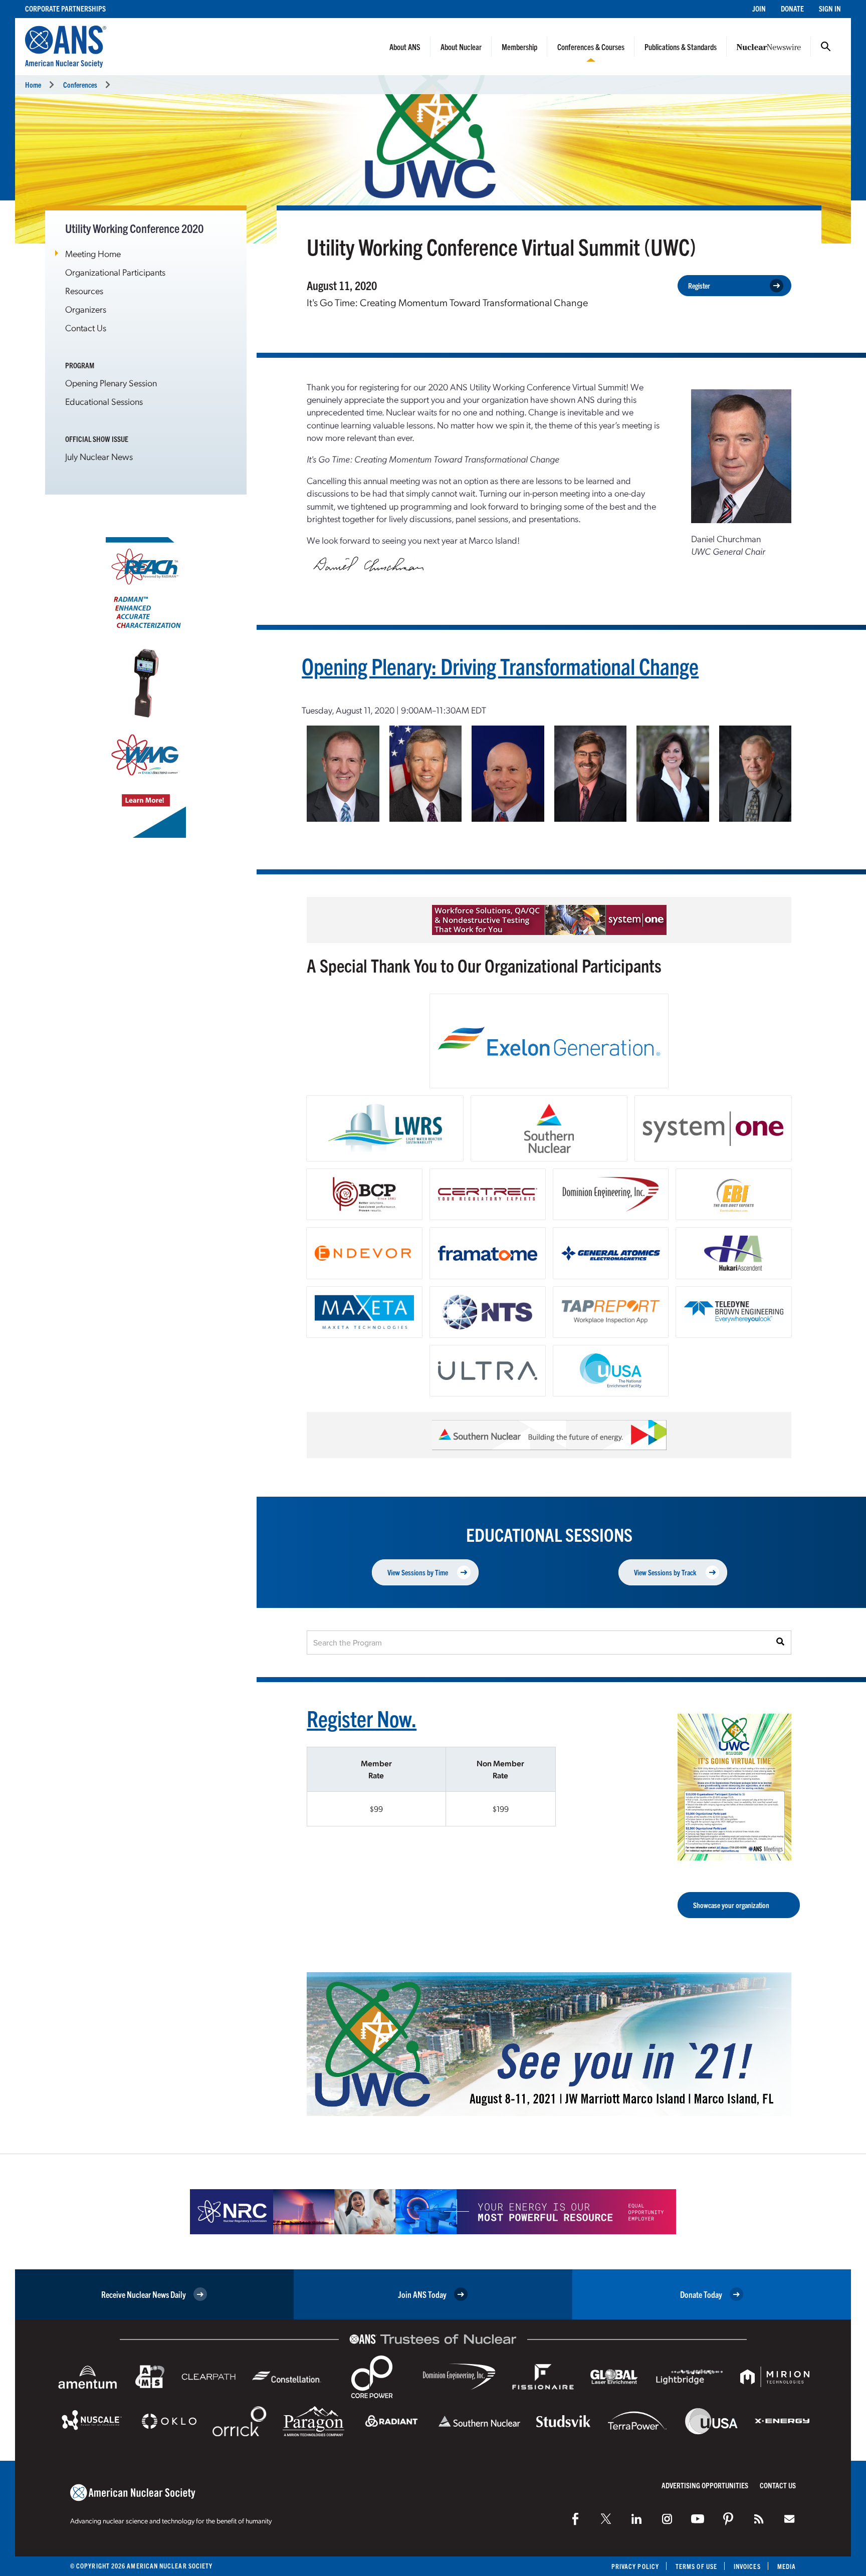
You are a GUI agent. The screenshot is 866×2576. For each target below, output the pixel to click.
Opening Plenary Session (111, 383)
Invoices (747, 2566)
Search (826, 47)
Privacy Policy (635, 2566)
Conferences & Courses (591, 47)
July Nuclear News (99, 456)
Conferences (80, 84)
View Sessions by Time (418, 1572)
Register (699, 285)
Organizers (86, 309)
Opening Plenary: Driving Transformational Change (500, 666)
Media (787, 2566)
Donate (792, 8)
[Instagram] (667, 2519)
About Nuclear (461, 47)
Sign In (830, 8)
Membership (519, 47)
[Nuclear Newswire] (759, 2519)
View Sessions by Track (665, 1572)
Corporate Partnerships (65, 8)
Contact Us (86, 327)
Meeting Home (93, 253)
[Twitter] (606, 2519)
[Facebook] (575, 2519)
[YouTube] (698, 2519)
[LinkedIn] (636, 2519)
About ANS (405, 47)
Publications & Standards (681, 47)
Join (759, 8)
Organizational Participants (115, 272)
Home (33, 84)
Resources (84, 290)
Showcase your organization (731, 1905)
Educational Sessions (104, 401)
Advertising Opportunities (705, 2485)
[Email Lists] (789, 2519)
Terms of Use (696, 2566)
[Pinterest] (728, 2519)
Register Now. (362, 1718)
